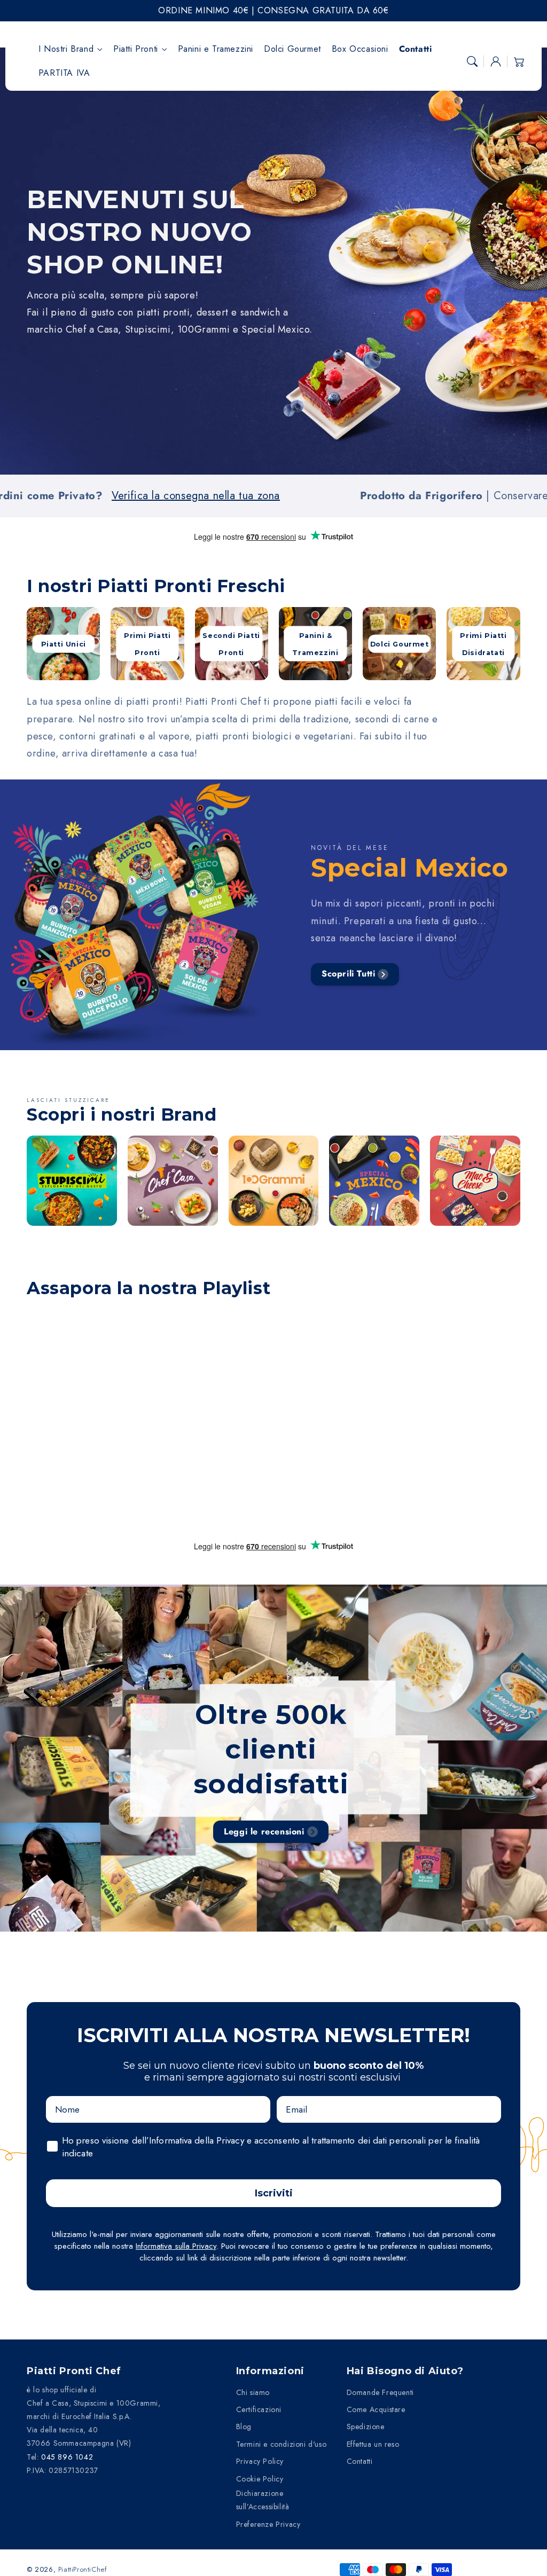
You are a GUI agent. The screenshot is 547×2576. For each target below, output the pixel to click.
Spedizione (366, 2427)
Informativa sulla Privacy (176, 2246)
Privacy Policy (260, 2461)
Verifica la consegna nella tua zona (94, 496)
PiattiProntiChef (83, 2569)
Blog (244, 2427)
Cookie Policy (260, 2479)
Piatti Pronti (136, 49)
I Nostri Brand (66, 49)
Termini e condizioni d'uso (282, 2444)
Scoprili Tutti (348, 974)
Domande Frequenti (380, 2392)
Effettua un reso (373, 2444)
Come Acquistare (376, 2409)
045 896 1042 (67, 2457)
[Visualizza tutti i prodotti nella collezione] (72, 1181)
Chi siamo (253, 2392)
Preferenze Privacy (268, 2524)
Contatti (360, 2461)
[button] (472, 61)
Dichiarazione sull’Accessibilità (263, 2500)
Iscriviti (274, 2193)
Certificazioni (259, 2409)
